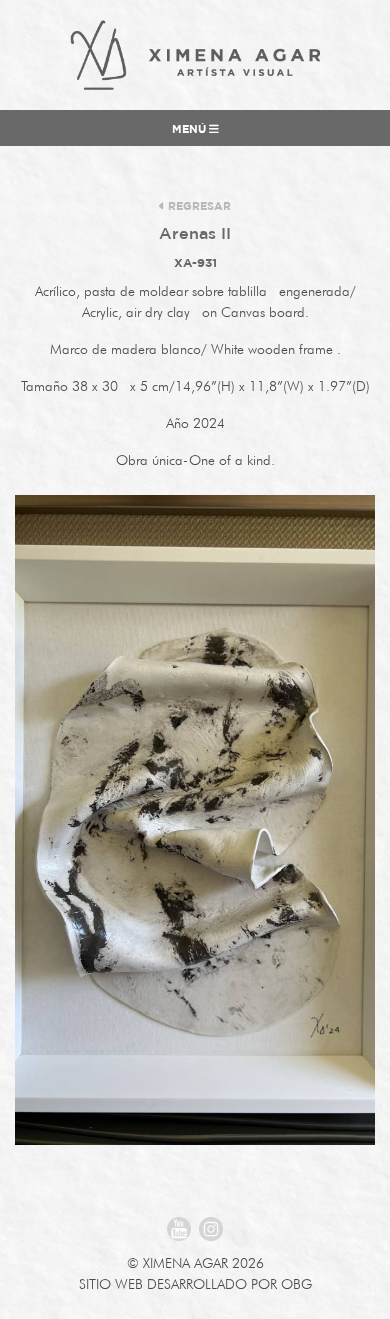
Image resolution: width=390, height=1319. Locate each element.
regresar (198, 207)
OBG (296, 1284)
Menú (190, 130)
